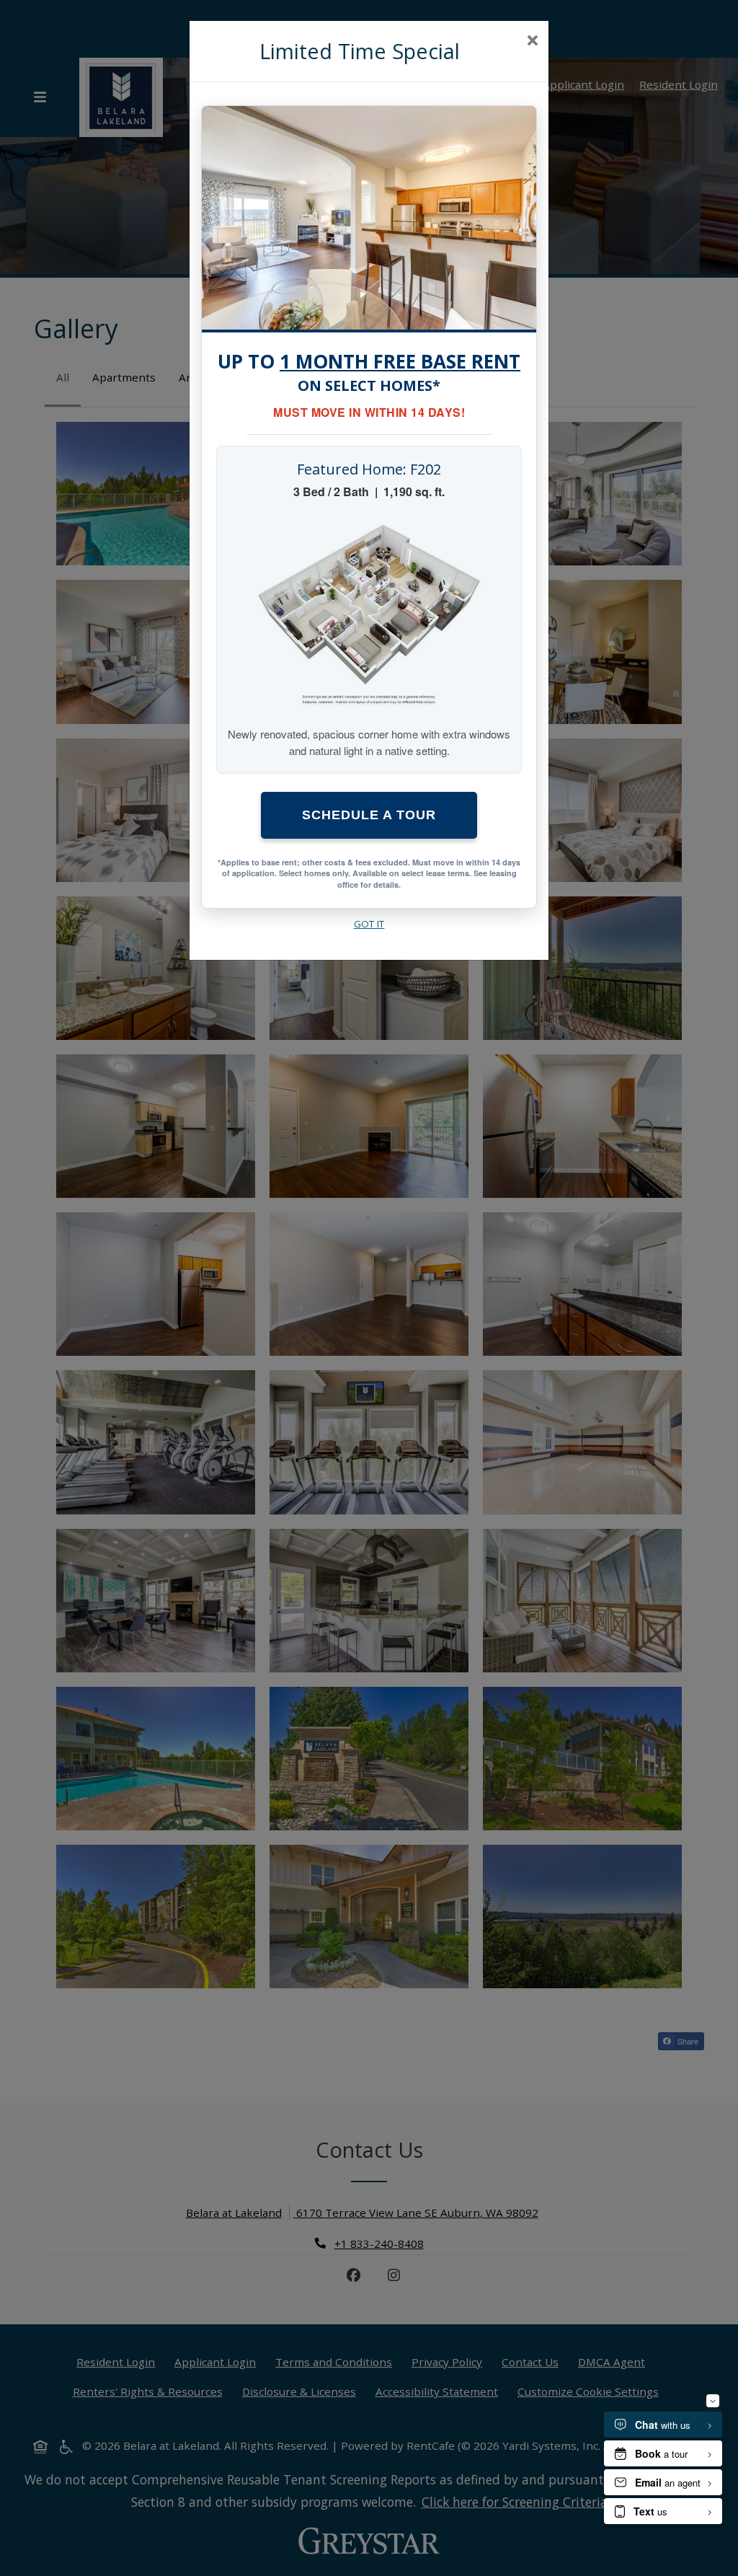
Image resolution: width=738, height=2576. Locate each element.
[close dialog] (532, 42)
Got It (369, 924)
